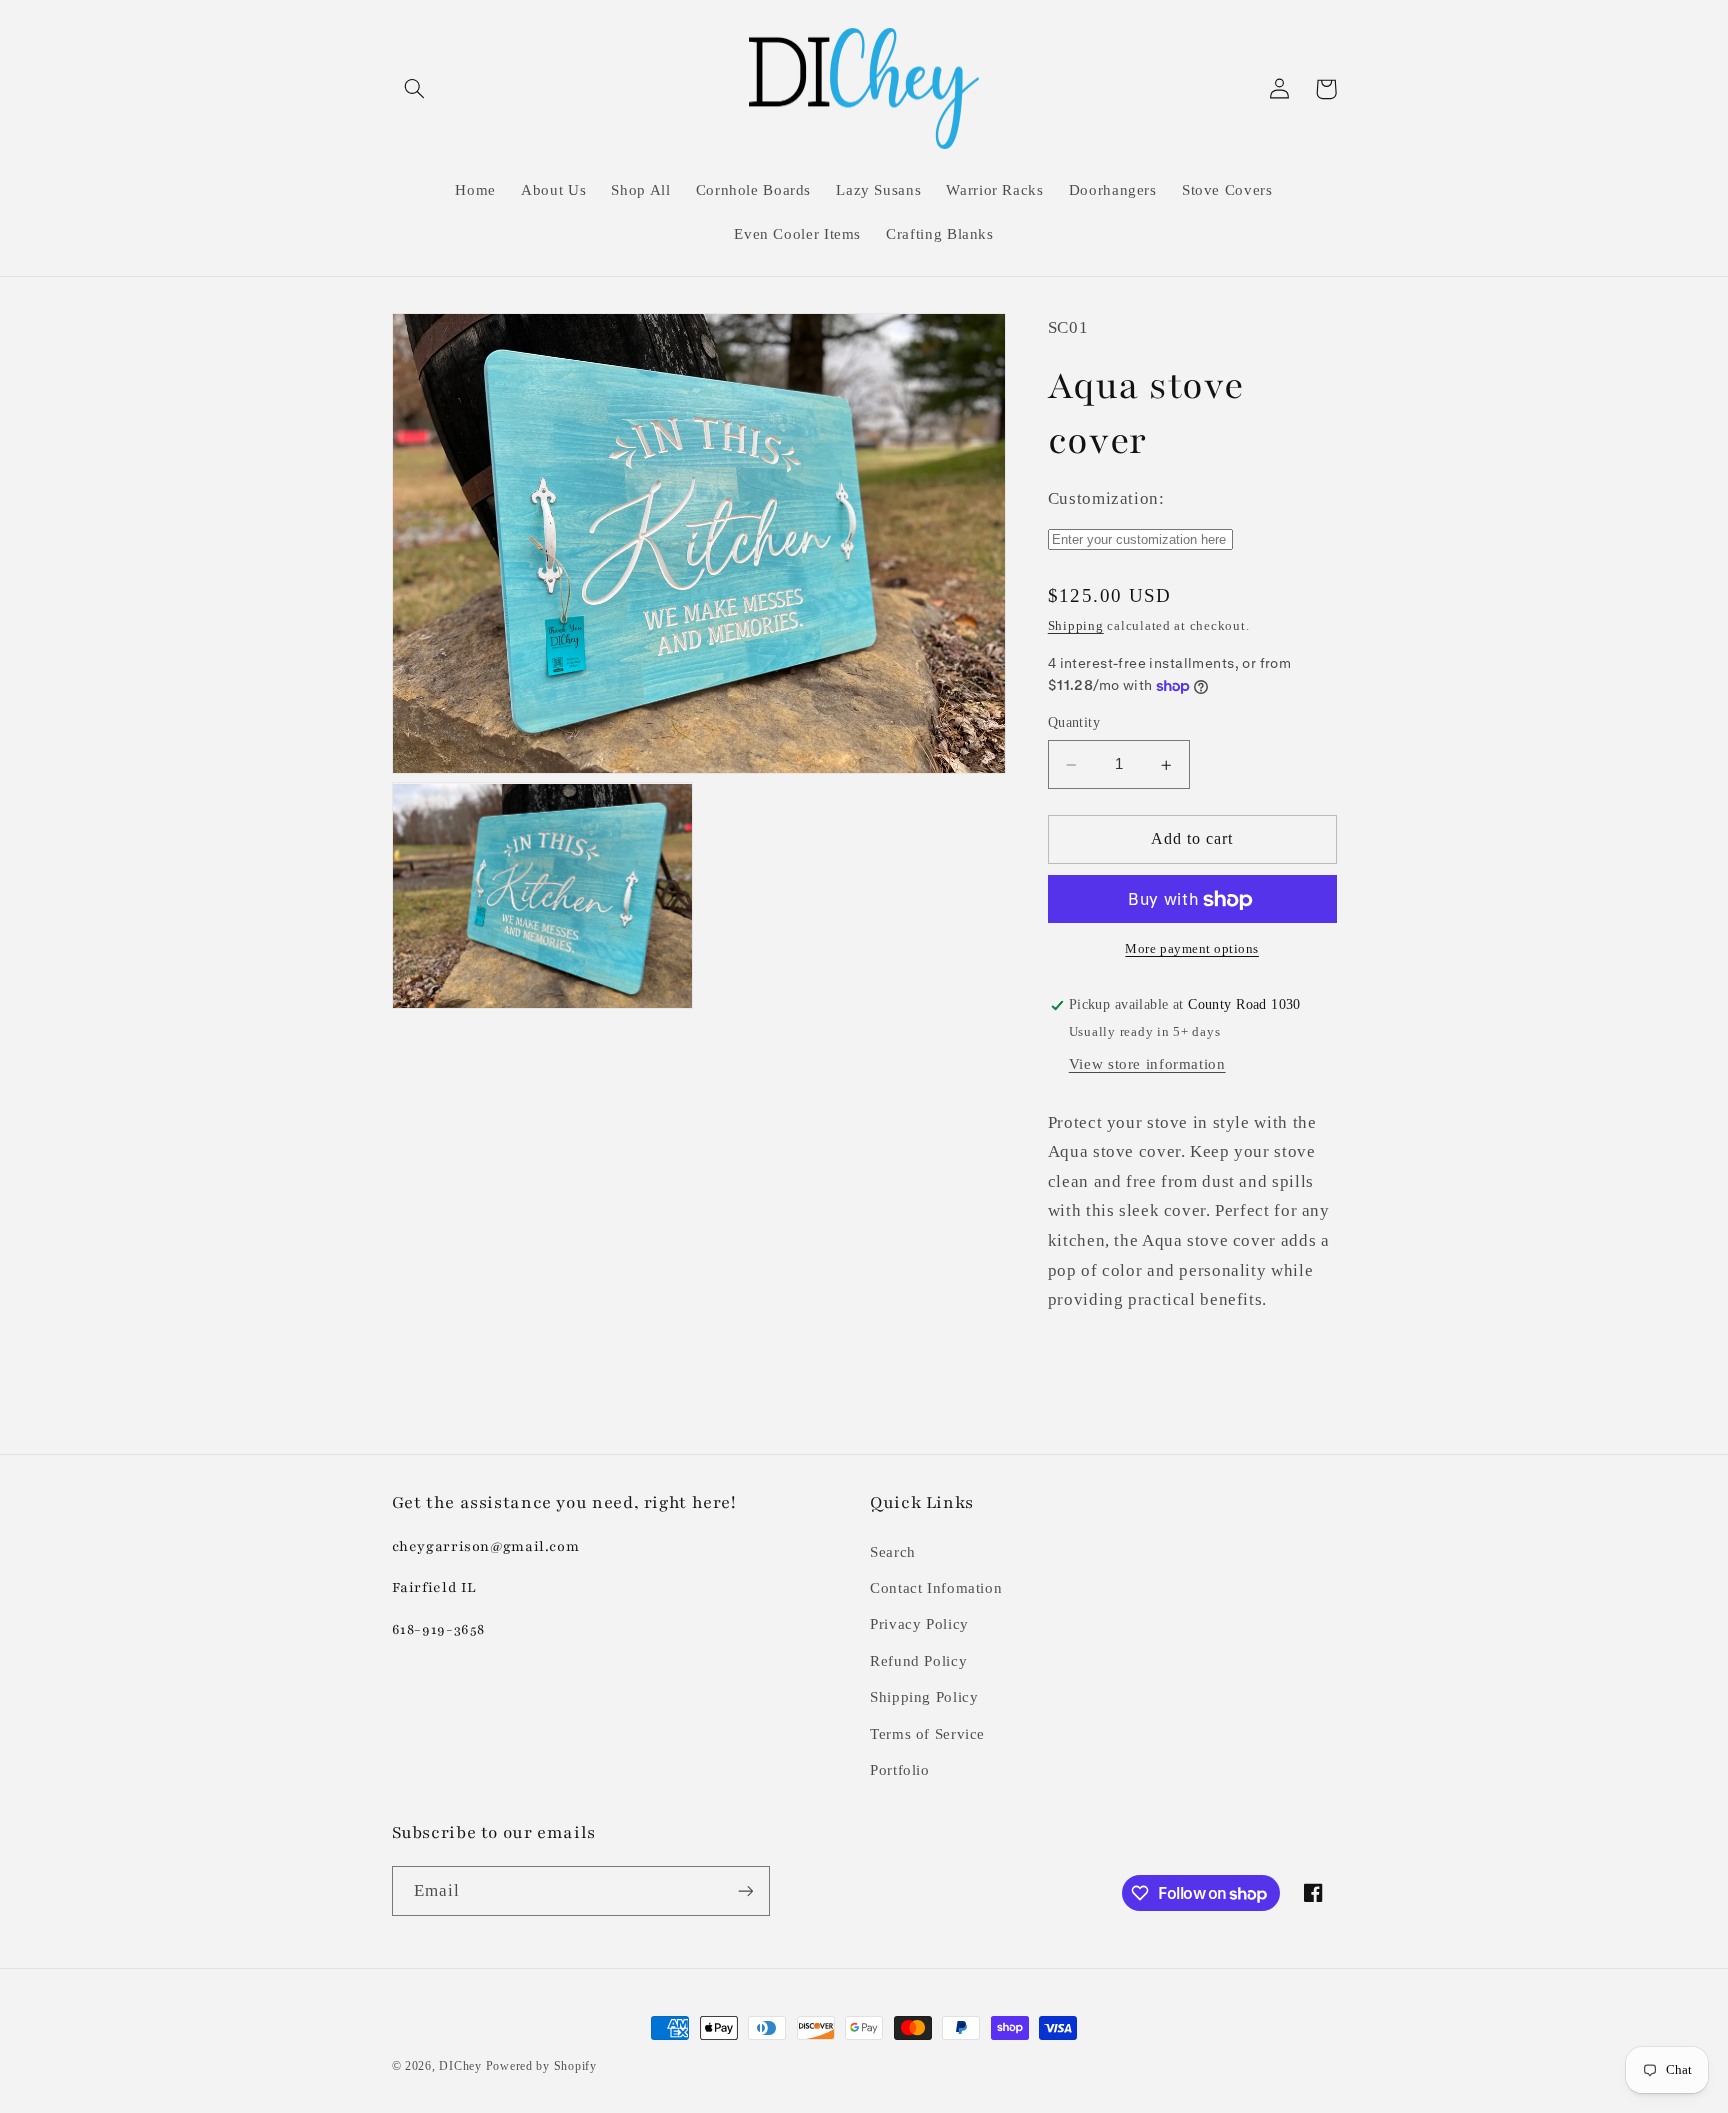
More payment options (1192, 950)
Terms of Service (927, 1734)
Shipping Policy (924, 1697)
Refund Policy (918, 1661)
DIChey (460, 2066)
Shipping (1076, 627)
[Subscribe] (745, 1890)
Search (893, 1552)
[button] (415, 89)
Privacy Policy (919, 1624)
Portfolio (900, 1770)
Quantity (1074, 723)
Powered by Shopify (541, 2066)
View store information (1147, 1065)
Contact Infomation (936, 1588)
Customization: (1106, 499)
